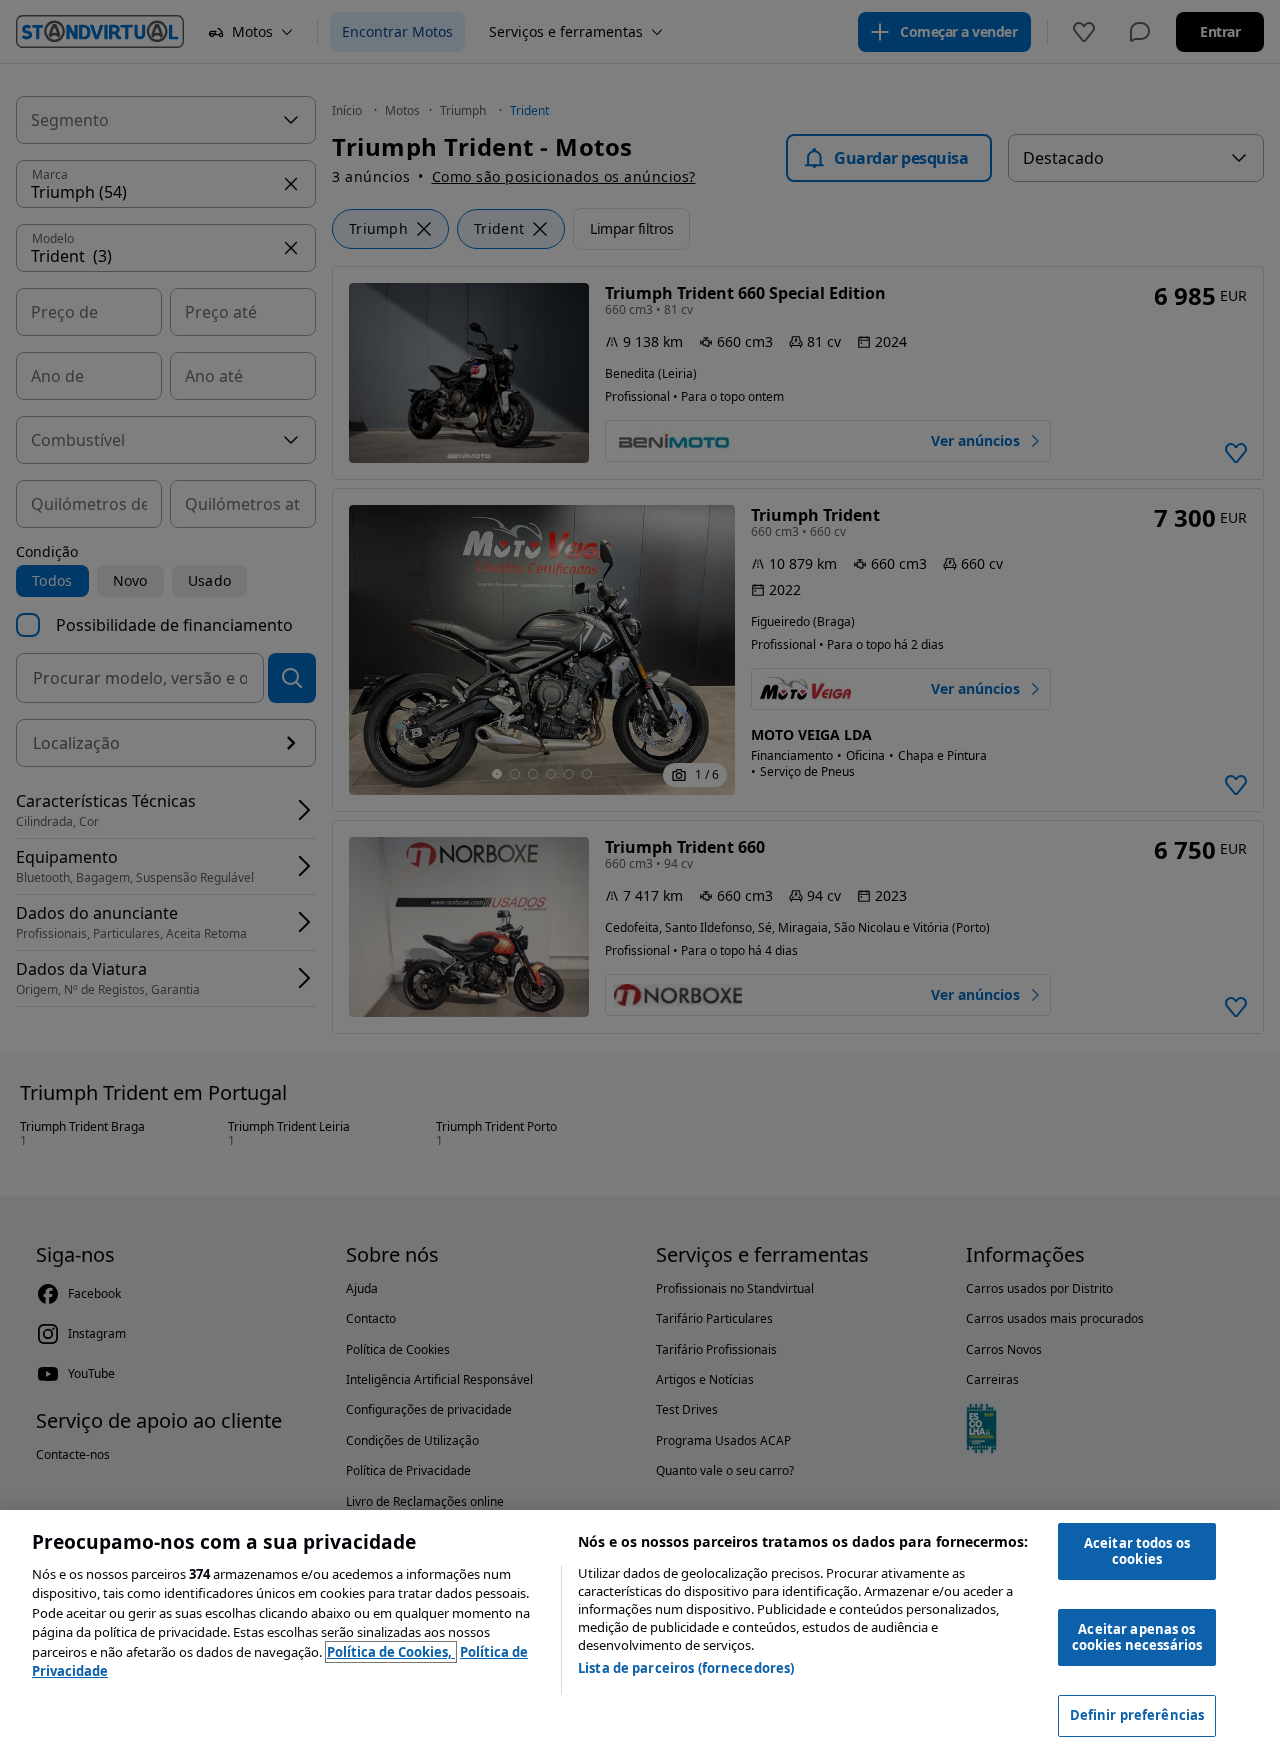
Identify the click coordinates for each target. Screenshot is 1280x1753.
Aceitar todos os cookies (1137, 1551)
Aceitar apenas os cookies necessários (1137, 1637)
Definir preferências (1137, 1715)
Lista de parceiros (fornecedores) (686, 1668)
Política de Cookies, (391, 1652)
